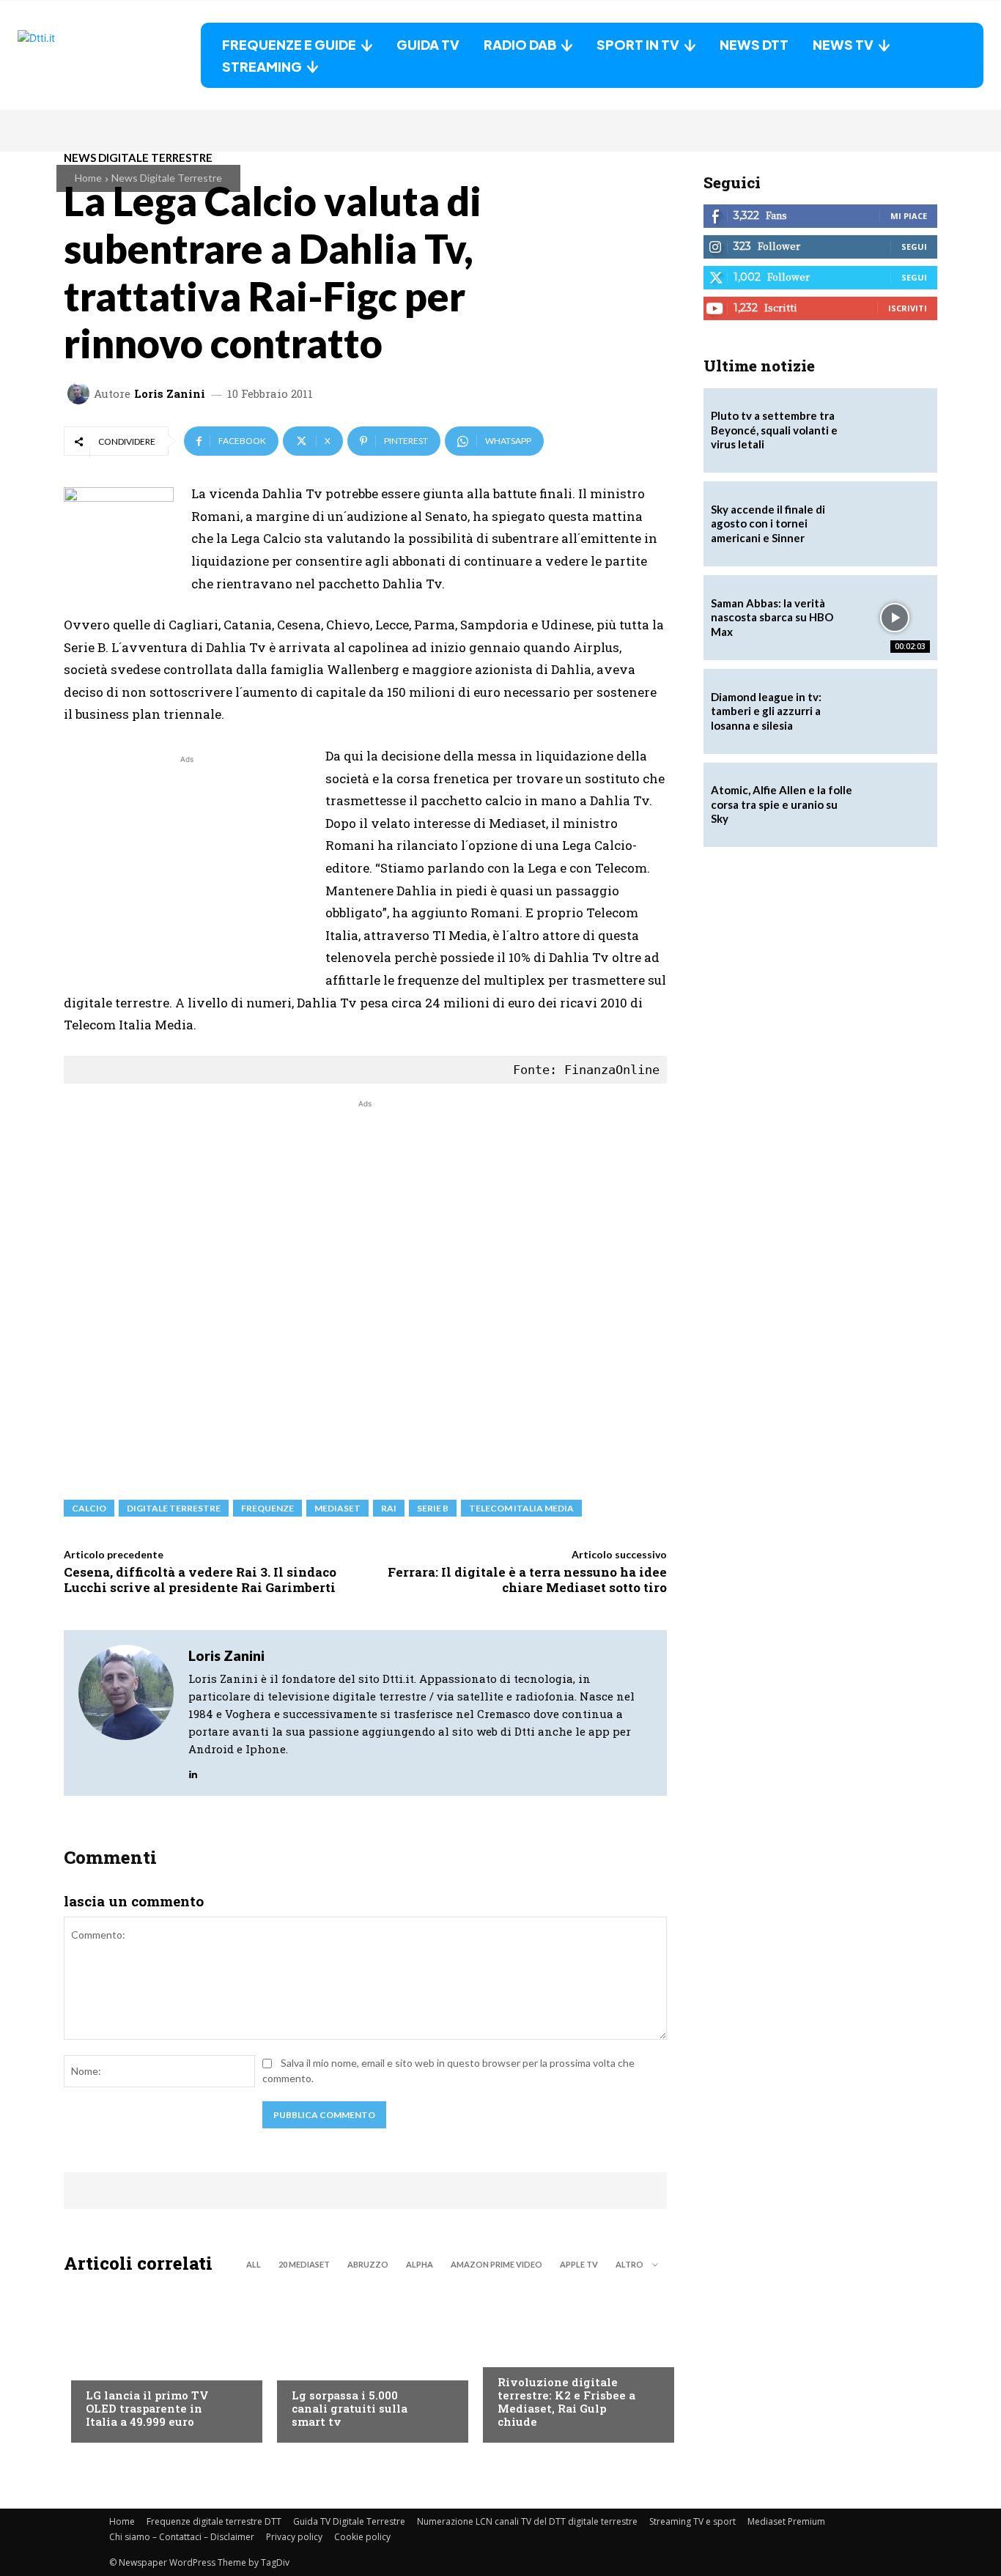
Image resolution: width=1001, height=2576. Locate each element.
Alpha (420, 2264)
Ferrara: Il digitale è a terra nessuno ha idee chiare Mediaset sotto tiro (527, 1579)
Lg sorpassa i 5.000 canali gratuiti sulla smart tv (350, 2408)
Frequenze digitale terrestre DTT (214, 2521)
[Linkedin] (193, 1770)
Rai (389, 1508)
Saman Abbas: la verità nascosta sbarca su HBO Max (772, 617)
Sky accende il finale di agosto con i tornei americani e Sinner (768, 523)
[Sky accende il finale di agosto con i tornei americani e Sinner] (895, 524)
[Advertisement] (187, 870)
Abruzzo (368, 2264)
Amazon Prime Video (496, 2264)
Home (88, 178)
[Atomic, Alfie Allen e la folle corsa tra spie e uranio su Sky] (895, 805)
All (254, 2264)
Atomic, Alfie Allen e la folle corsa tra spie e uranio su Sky (782, 804)
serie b (433, 1508)
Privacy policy (294, 2537)
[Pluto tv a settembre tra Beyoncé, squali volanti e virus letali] (895, 431)
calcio (89, 1508)
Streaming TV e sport (692, 2521)
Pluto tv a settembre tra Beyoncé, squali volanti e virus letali (774, 430)
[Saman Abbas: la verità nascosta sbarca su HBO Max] (895, 618)
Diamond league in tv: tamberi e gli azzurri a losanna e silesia (766, 711)
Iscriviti (908, 308)
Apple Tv (579, 2264)
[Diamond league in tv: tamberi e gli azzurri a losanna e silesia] (895, 711)
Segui (914, 247)
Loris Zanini (170, 394)
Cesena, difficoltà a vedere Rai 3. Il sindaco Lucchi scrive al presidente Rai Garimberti (200, 1579)
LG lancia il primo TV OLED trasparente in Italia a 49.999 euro (147, 2408)
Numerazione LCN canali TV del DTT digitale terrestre (527, 2521)
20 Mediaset (304, 2264)
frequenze (267, 1508)
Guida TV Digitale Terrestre (349, 2521)
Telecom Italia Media (521, 1508)
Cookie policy (362, 2537)
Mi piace (909, 216)
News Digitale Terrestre (167, 178)
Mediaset (337, 1508)
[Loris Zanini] (81, 393)
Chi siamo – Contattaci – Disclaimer (182, 2537)
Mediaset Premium (786, 2521)
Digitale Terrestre (174, 1508)
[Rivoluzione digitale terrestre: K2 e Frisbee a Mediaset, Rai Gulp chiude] (571, 2362)
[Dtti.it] (109, 55)
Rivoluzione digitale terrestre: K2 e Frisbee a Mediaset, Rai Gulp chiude (566, 2402)
